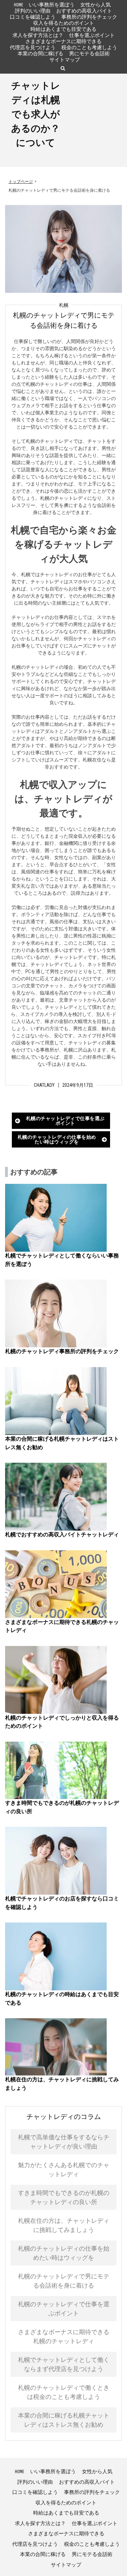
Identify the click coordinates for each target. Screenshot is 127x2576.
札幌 (64, 305)
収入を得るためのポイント (64, 23)
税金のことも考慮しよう (89, 47)
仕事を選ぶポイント (92, 35)
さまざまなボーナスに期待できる (63, 41)
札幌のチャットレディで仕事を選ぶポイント (65, 1121)
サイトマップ (65, 60)
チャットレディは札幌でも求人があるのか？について (36, 114)
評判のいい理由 (33, 11)
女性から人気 (96, 5)
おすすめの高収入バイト (84, 11)
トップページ (21, 182)
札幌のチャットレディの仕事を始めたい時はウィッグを (57, 1139)
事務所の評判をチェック (89, 17)
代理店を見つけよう (33, 47)
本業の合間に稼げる (40, 53)
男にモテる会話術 (89, 53)
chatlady (44, 1085)
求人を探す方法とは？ (38, 35)
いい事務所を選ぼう (52, 5)
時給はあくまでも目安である (63, 29)
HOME (18, 5)
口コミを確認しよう (33, 17)
